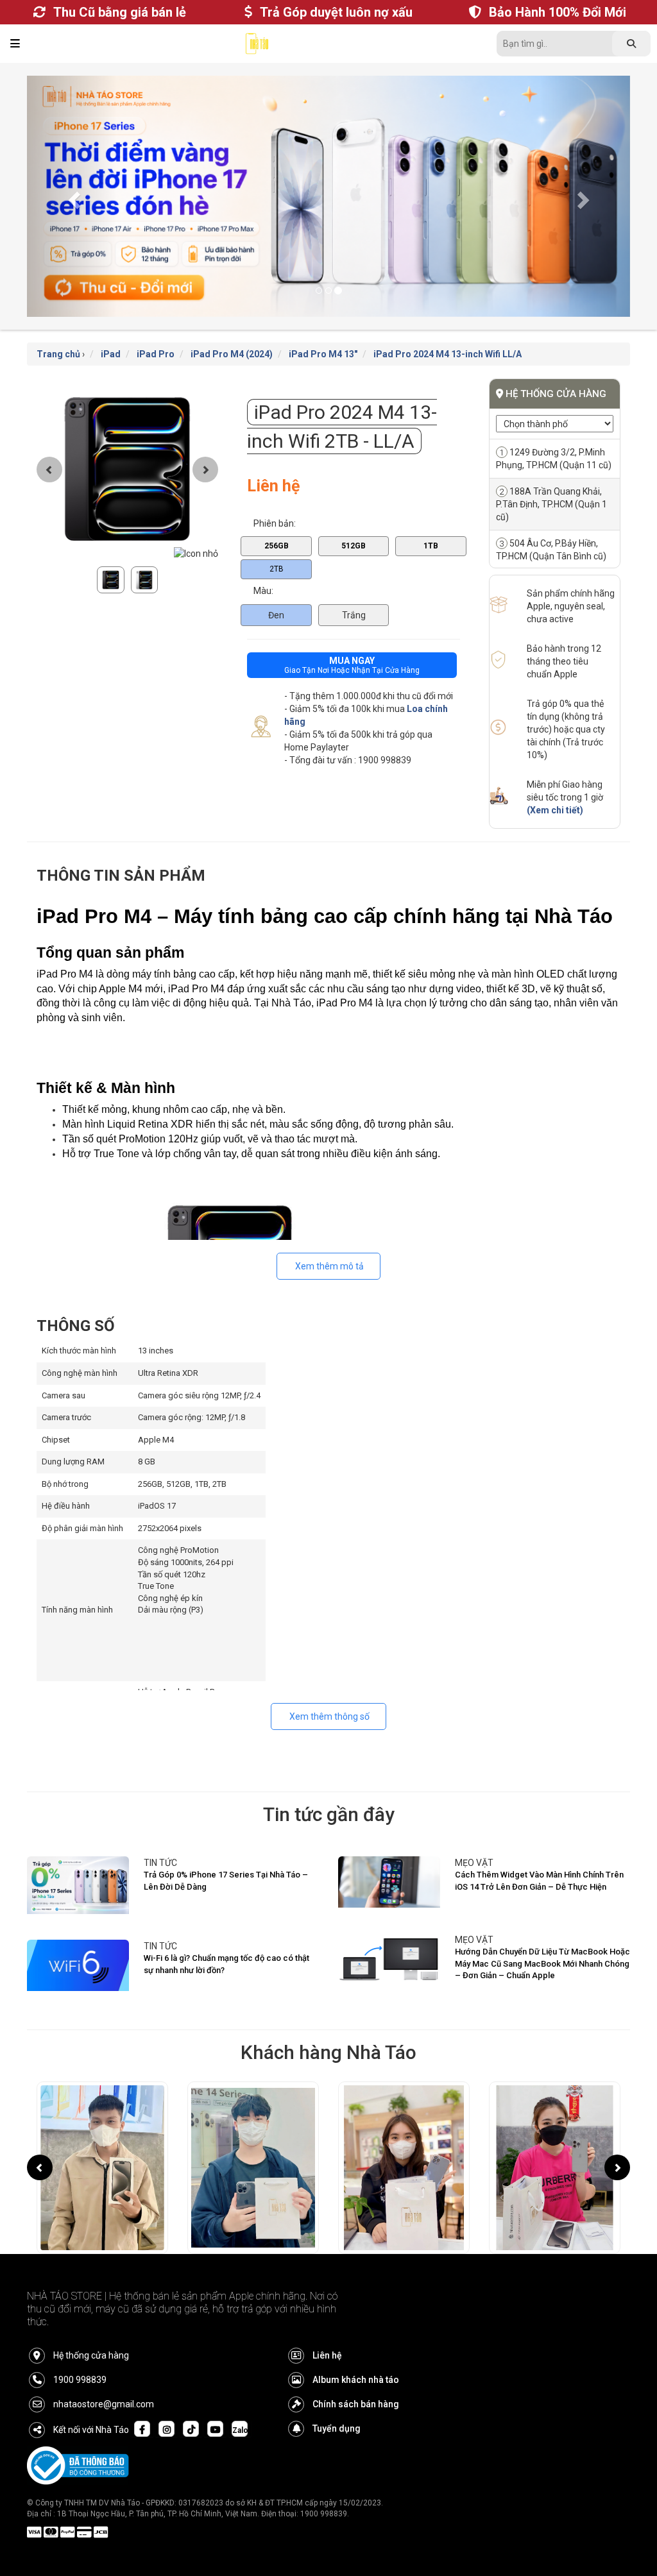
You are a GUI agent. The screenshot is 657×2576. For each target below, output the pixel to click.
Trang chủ (58, 333)
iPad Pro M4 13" (323, 333)
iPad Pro (156, 333)
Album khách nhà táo (356, 2359)
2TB (277, 548)
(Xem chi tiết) (555, 789)
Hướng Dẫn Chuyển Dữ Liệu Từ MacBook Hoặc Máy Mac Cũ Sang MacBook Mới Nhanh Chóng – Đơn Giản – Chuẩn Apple (542, 1942)
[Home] (257, 47)
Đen (276, 594)
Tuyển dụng (337, 2407)
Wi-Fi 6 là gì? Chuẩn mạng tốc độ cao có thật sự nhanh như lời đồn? (226, 1943)
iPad (111, 333)
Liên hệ (327, 2334)
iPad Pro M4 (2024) (232, 333)
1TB (431, 524)
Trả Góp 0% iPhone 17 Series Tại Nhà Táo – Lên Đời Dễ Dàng (226, 1860)
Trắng (354, 594)
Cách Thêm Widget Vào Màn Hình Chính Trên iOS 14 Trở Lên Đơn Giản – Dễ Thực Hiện (539, 1860)
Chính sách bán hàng (356, 2383)
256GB (277, 524)
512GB (354, 524)
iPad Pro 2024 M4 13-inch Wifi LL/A (448, 333)
